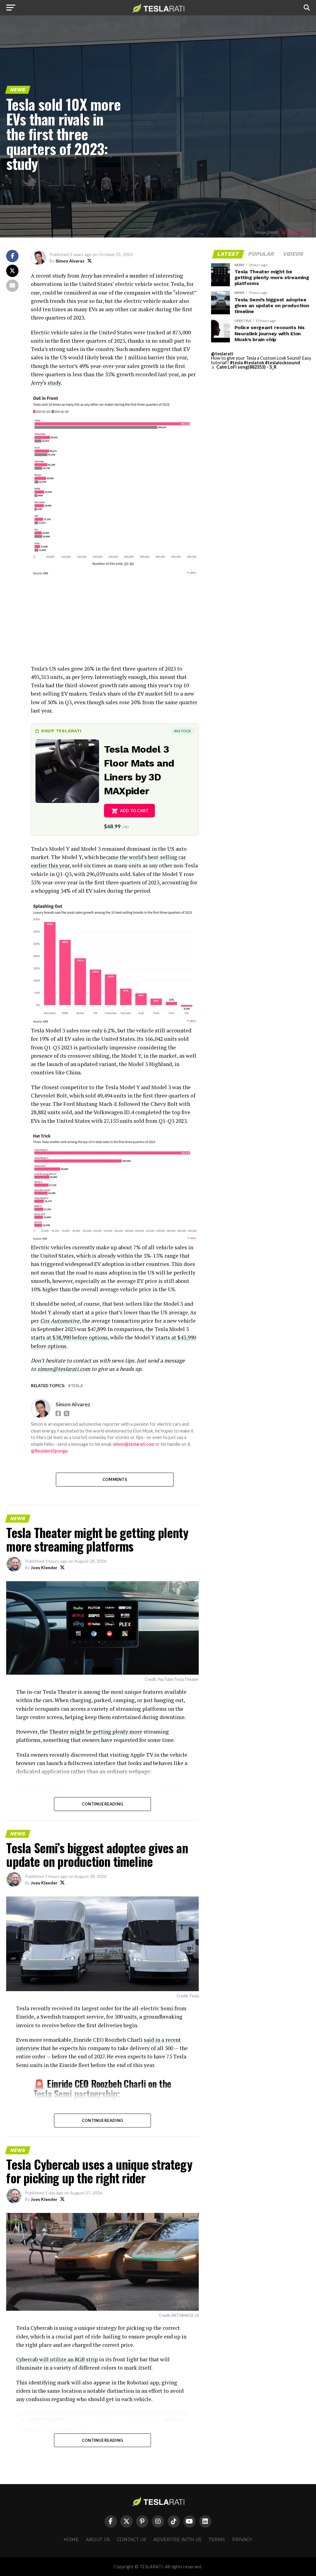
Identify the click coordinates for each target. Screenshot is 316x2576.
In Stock (183, 731)
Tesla (77, 1386)
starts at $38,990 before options (69, 1337)
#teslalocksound (283, 363)
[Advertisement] (115, 621)
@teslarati (222, 354)
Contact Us (132, 2540)
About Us (98, 2540)
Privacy (242, 2540)
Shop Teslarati (61, 731)
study (54, 383)
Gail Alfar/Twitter (295, 232)
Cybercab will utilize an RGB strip (57, 2359)
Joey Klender (44, 1567)
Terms (217, 2540)
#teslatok (254, 363)
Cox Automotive (60, 1321)
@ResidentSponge (49, 1451)
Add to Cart (134, 811)
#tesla (236, 363)
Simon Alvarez (70, 261)
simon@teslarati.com (134, 1444)
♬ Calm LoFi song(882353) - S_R (244, 367)
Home (71, 2540)
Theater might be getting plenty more (96, 1732)
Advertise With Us (177, 2540)
